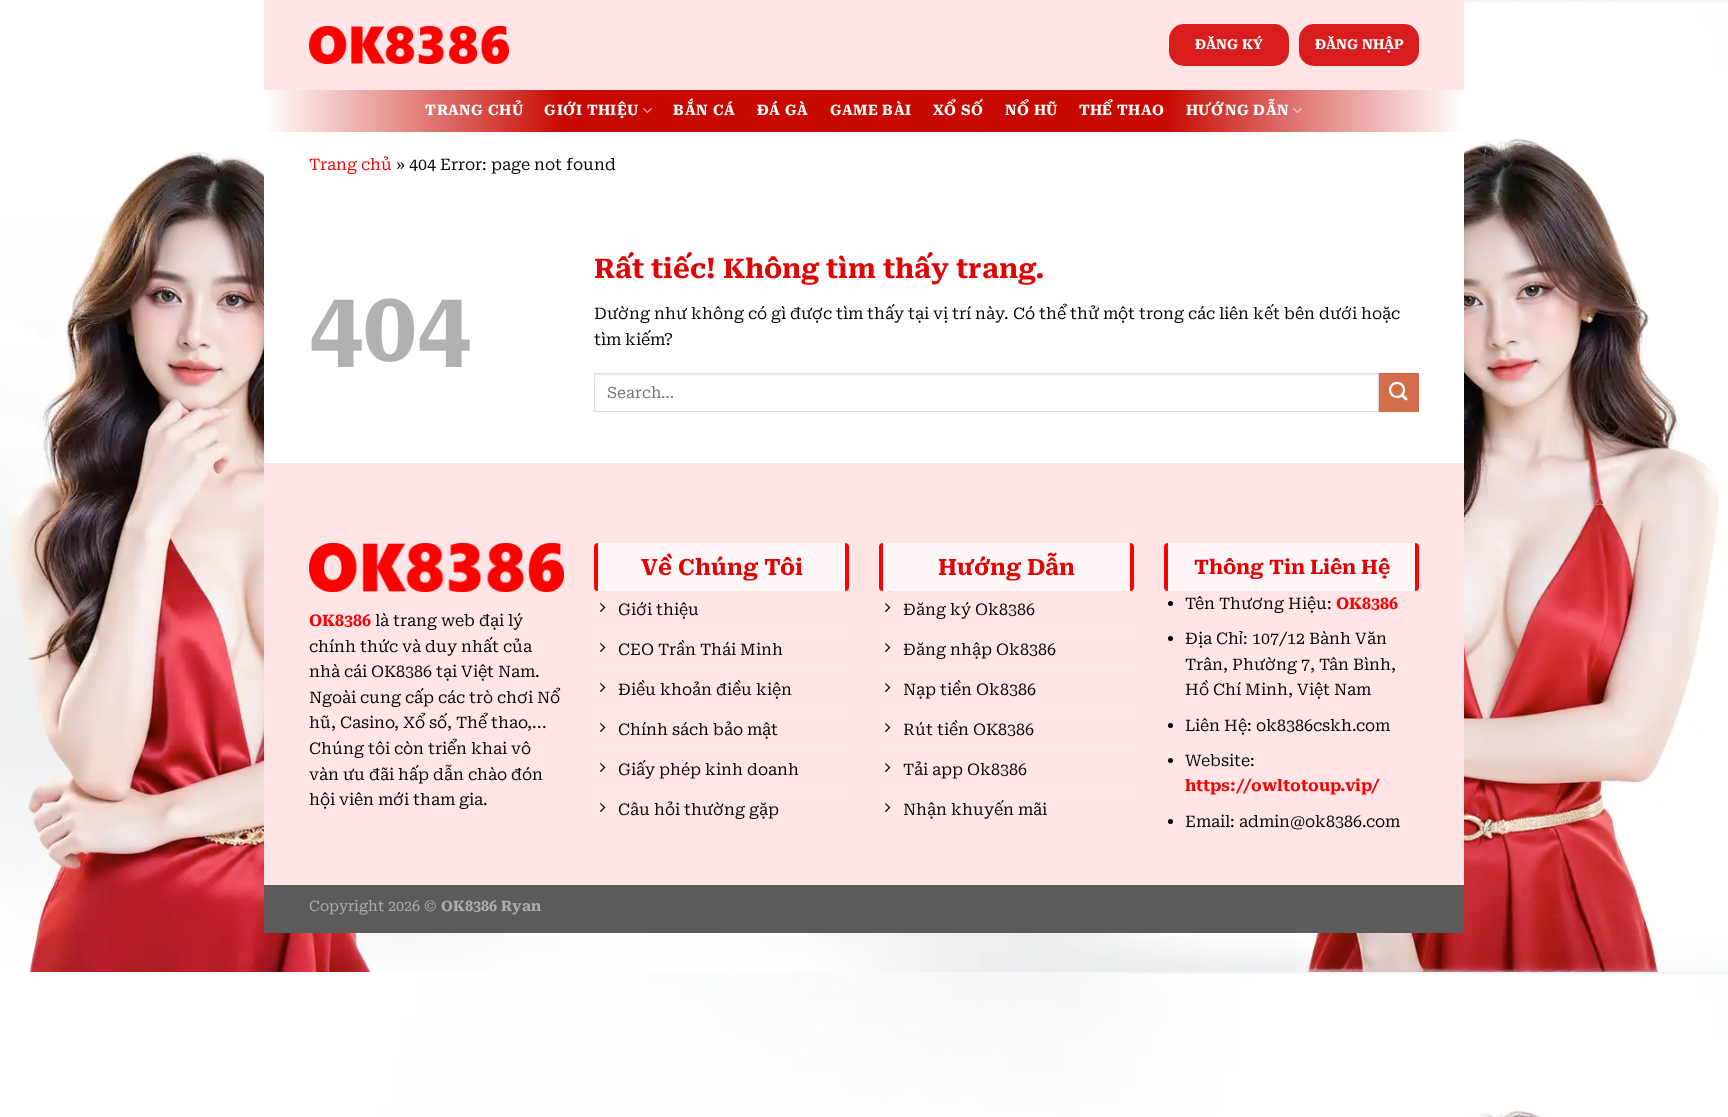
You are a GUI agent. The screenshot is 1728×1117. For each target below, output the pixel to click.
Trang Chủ (474, 110)
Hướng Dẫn (1238, 110)
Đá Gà (782, 110)
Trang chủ (350, 164)
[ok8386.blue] (409, 45)
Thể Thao (1121, 110)
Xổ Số (958, 110)
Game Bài (870, 110)
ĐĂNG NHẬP (1359, 44)
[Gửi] (1399, 392)
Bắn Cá (704, 110)
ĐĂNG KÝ (1229, 44)
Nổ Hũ (1031, 110)
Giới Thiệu (591, 110)
